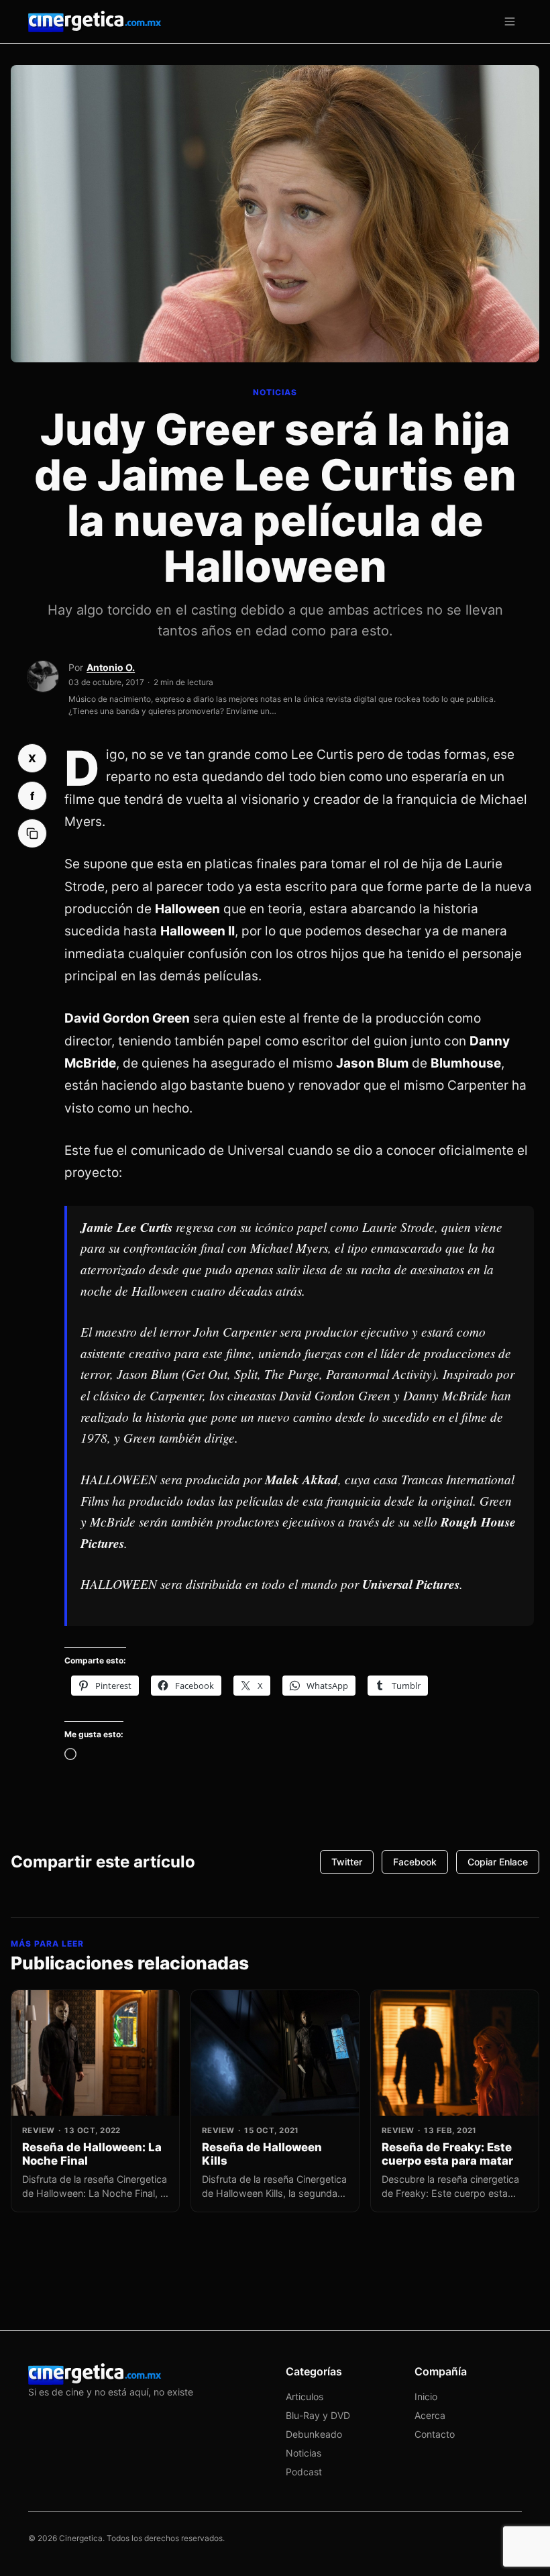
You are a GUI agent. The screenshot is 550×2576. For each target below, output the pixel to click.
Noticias (304, 2453)
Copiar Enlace (498, 1862)
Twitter (347, 1862)
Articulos (305, 2397)
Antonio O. (111, 667)
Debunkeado (314, 2434)
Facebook (415, 1862)
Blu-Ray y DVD (318, 2415)
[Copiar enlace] (32, 833)
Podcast (304, 2472)
